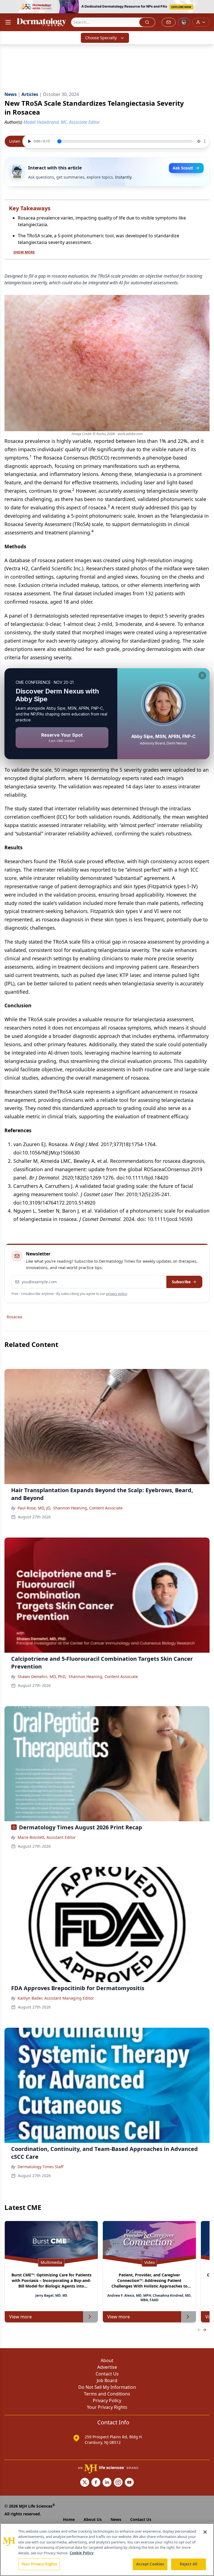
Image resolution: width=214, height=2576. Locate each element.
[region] (107, 2550)
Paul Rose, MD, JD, (34, 1508)
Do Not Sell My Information (107, 2387)
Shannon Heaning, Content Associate (88, 1508)
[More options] (205, 141)
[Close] (205, 2532)
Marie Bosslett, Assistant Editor (47, 1837)
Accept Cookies (150, 2564)
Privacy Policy (107, 2400)
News (116, 2519)
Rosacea (14, 1317)
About (107, 2360)
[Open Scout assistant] (184, 22)
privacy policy (117, 1294)
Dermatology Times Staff (41, 2167)
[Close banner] (207, 7)
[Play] (29, 141)
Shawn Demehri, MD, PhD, (42, 1676)
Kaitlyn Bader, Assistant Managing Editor (56, 1998)
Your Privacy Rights (107, 2407)
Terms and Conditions (107, 2394)
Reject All (189, 2564)
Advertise (107, 2367)
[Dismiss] (202, 675)
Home (69, 2519)
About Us (93, 2519)
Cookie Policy (82, 2553)
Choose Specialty (101, 38)
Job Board (107, 2380)
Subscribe (181, 1282)
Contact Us (107, 2374)
